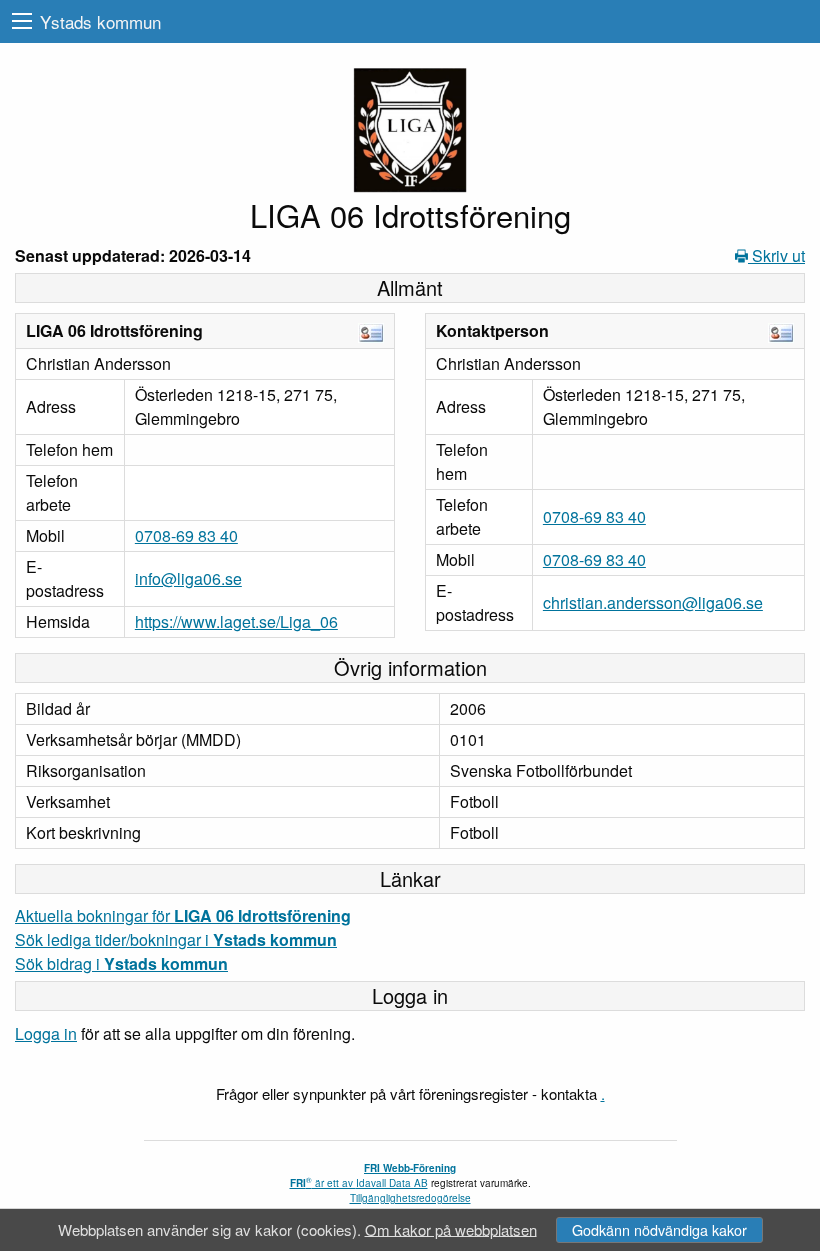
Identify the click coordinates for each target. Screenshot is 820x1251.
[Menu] (22, 21)
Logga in (46, 1033)
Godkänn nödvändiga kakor (659, 1229)
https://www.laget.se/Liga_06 (236, 621)
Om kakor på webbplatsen (451, 1228)
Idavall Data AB (392, 1183)
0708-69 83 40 (186, 535)
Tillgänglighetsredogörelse (410, 1198)
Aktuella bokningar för (183, 915)
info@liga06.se (188, 578)
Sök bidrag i (121, 963)
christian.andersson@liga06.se (653, 602)
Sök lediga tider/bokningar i (176, 939)
